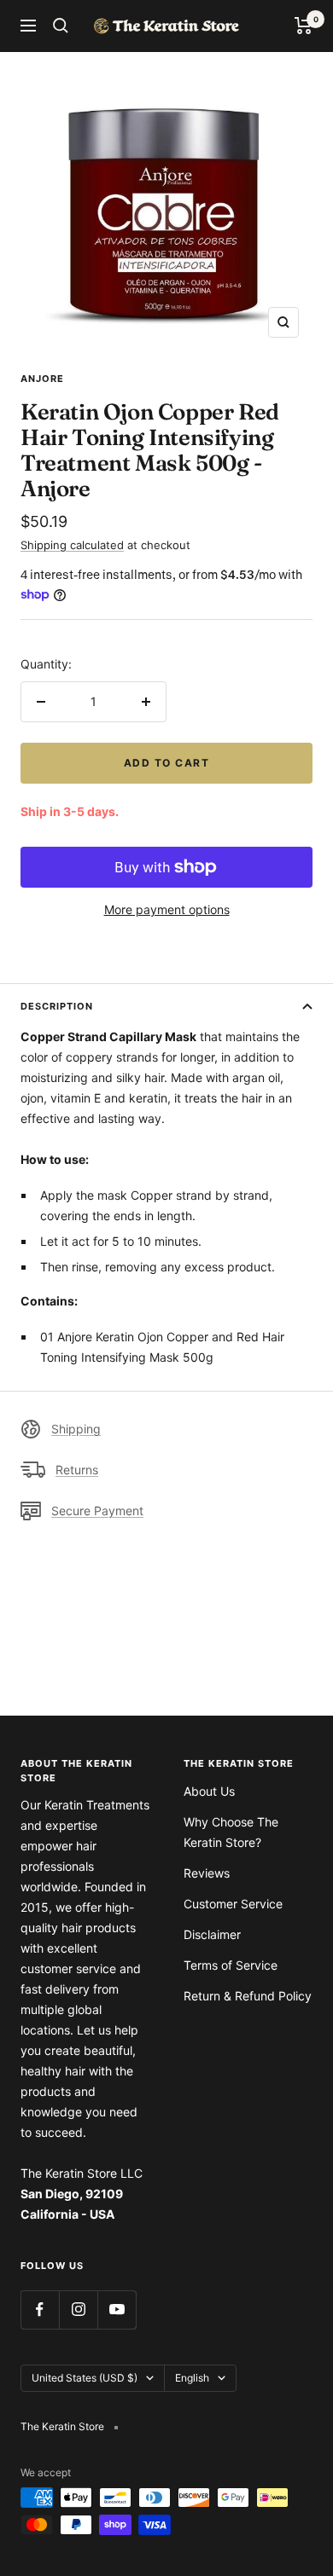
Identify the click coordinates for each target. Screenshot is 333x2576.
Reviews (207, 1873)
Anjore (42, 379)
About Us (209, 1791)
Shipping (76, 1429)
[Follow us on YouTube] (117, 2310)
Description (57, 1006)
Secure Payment (97, 1511)
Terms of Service (231, 1965)
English (192, 2378)
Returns (77, 1470)
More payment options (167, 909)
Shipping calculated (72, 545)
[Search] (61, 26)
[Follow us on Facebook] (40, 2310)
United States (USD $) (85, 2378)
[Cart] (304, 26)
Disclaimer (212, 1934)
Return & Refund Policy (248, 1996)
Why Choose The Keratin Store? (231, 1832)
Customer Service (233, 1904)
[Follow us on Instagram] (78, 2310)
